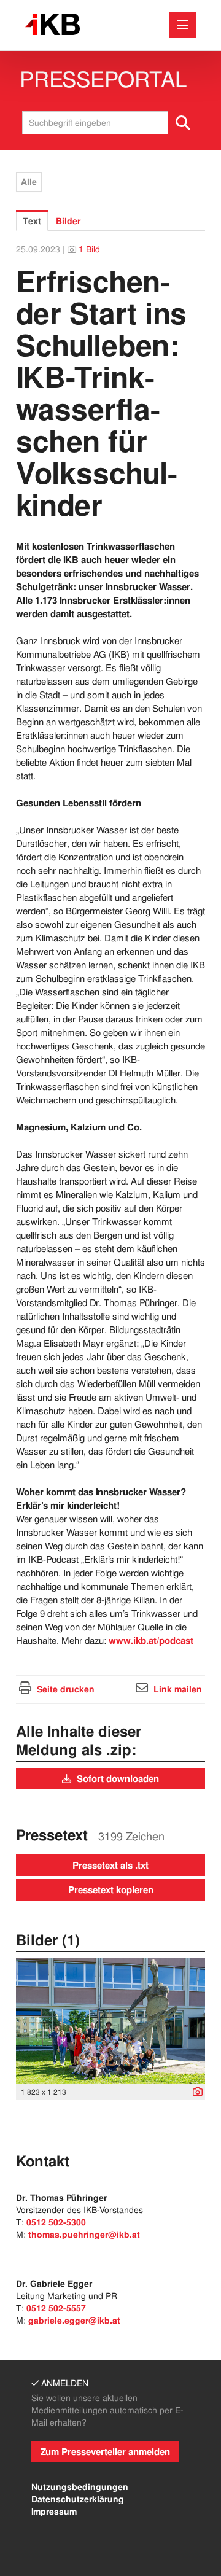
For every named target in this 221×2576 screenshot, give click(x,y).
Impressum (54, 2512)
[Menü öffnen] (183, 25)
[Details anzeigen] (195, 2093)
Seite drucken (66, 1689)
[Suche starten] (184, 123)
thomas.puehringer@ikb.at (84, 2235)
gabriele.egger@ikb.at (74, 2321)
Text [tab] (32, 221)
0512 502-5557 (56, 2308)
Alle (29, 182)
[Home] (52, 25)
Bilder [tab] (68, 221)
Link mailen (178, 1689)
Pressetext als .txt (110, 1866)
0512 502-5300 (56, 2222)
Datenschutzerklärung (78, 2499)
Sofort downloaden (117, 1779)
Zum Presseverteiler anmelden (105, 2452)
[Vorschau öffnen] (110, 2021)
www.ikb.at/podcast (151, 1641)
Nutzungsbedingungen (80, 2487)
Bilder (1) (48, 1940)
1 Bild (89, 249)
